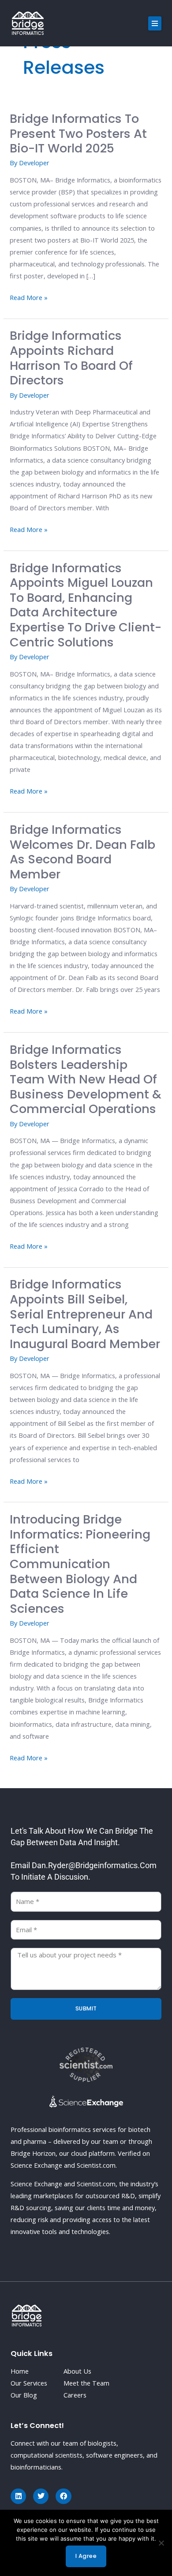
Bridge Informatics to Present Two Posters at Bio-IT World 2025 (78, 133)
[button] (155, 23)
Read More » (29, 297)
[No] (161, 2543)
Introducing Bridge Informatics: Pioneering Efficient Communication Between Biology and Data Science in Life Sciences (80, 1564)
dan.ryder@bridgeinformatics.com (94, 1865)
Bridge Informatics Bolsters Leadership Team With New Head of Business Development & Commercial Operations (86, 1079)
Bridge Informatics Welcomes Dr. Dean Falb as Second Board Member (82, 852)
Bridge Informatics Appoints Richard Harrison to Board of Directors (71, 358)
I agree (86, 2556)
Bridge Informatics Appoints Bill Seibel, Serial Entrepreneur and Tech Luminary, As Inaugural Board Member (85, 1314)
